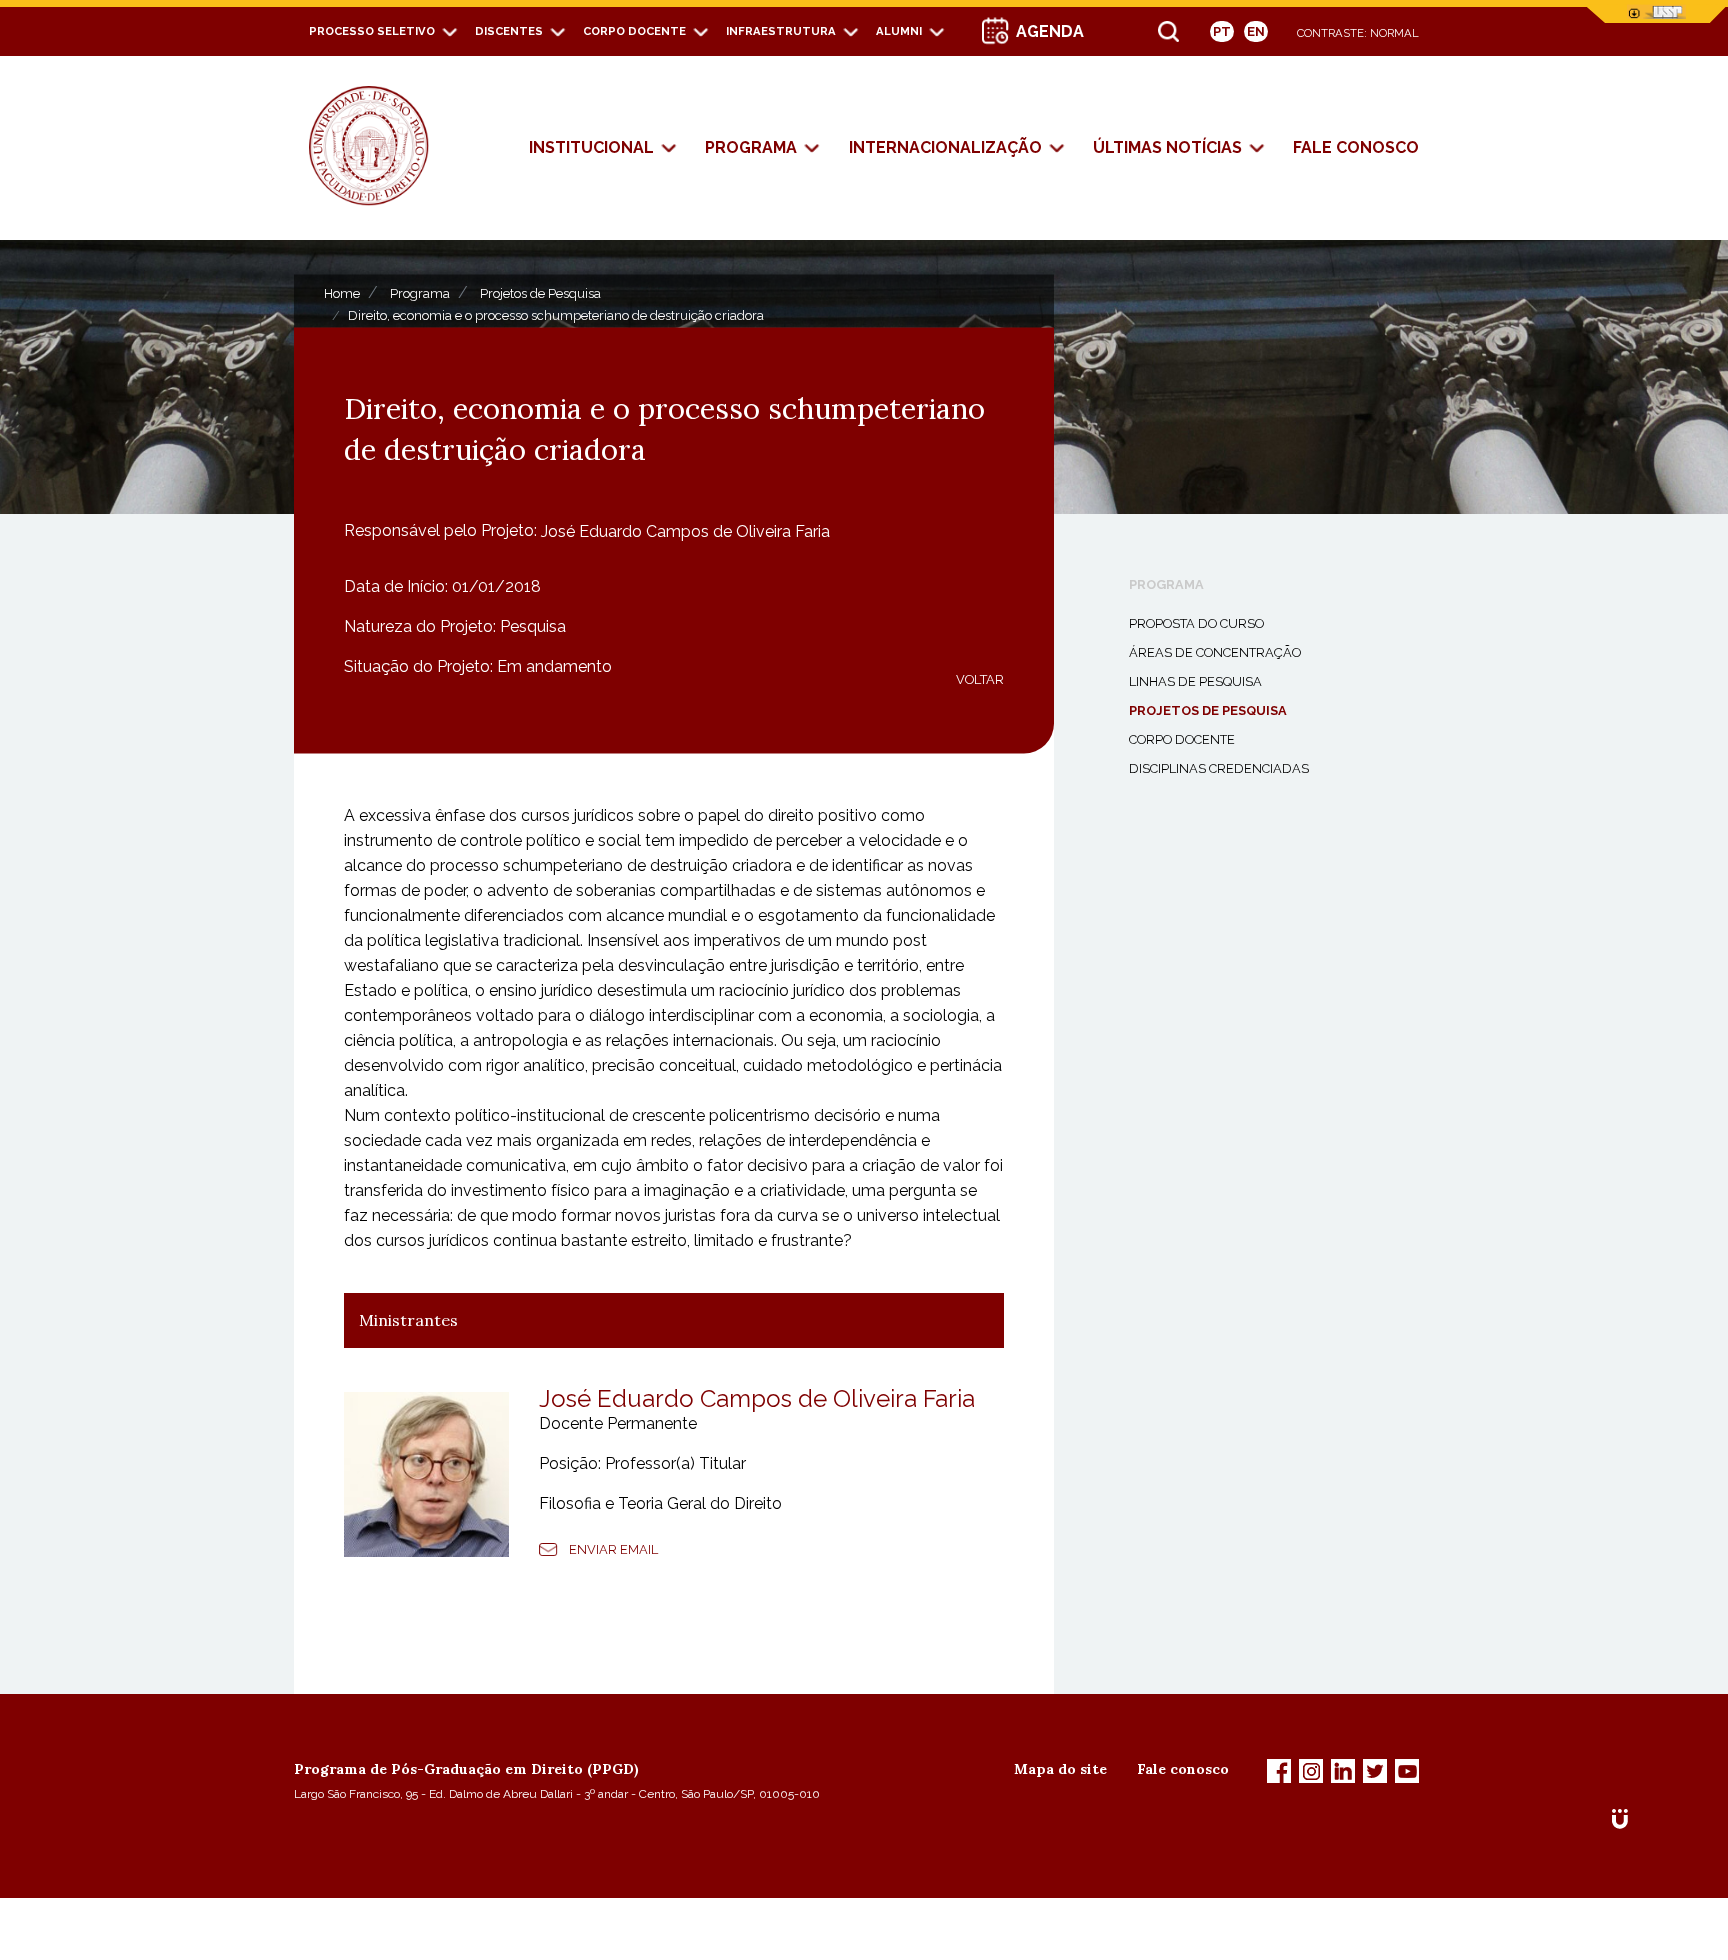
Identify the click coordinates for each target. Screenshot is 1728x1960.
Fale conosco (1183, 1769)
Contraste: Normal (1358, 33)
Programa (751, 147)
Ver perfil (939, 1549)
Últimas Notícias (1167, 147)
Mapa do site (1060, 1769)
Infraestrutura (781, 31)
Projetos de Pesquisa (540, 292)
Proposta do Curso (1196, 623)
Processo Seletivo (372, 31)
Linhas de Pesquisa (1195, 681)
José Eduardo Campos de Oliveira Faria (685, 530)
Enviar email (613, 1549)
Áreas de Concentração (1215, 652)
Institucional (591, 147)
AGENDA (1050, 31)
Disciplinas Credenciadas (1219, 768)
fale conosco (1356, 147)
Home (342, 292)
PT (1222, 31)
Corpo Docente (634, 31)
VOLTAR (980, 678)
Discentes (509, 31)
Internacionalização (945, 147)
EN (1256, 31)
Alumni (899, 31)
